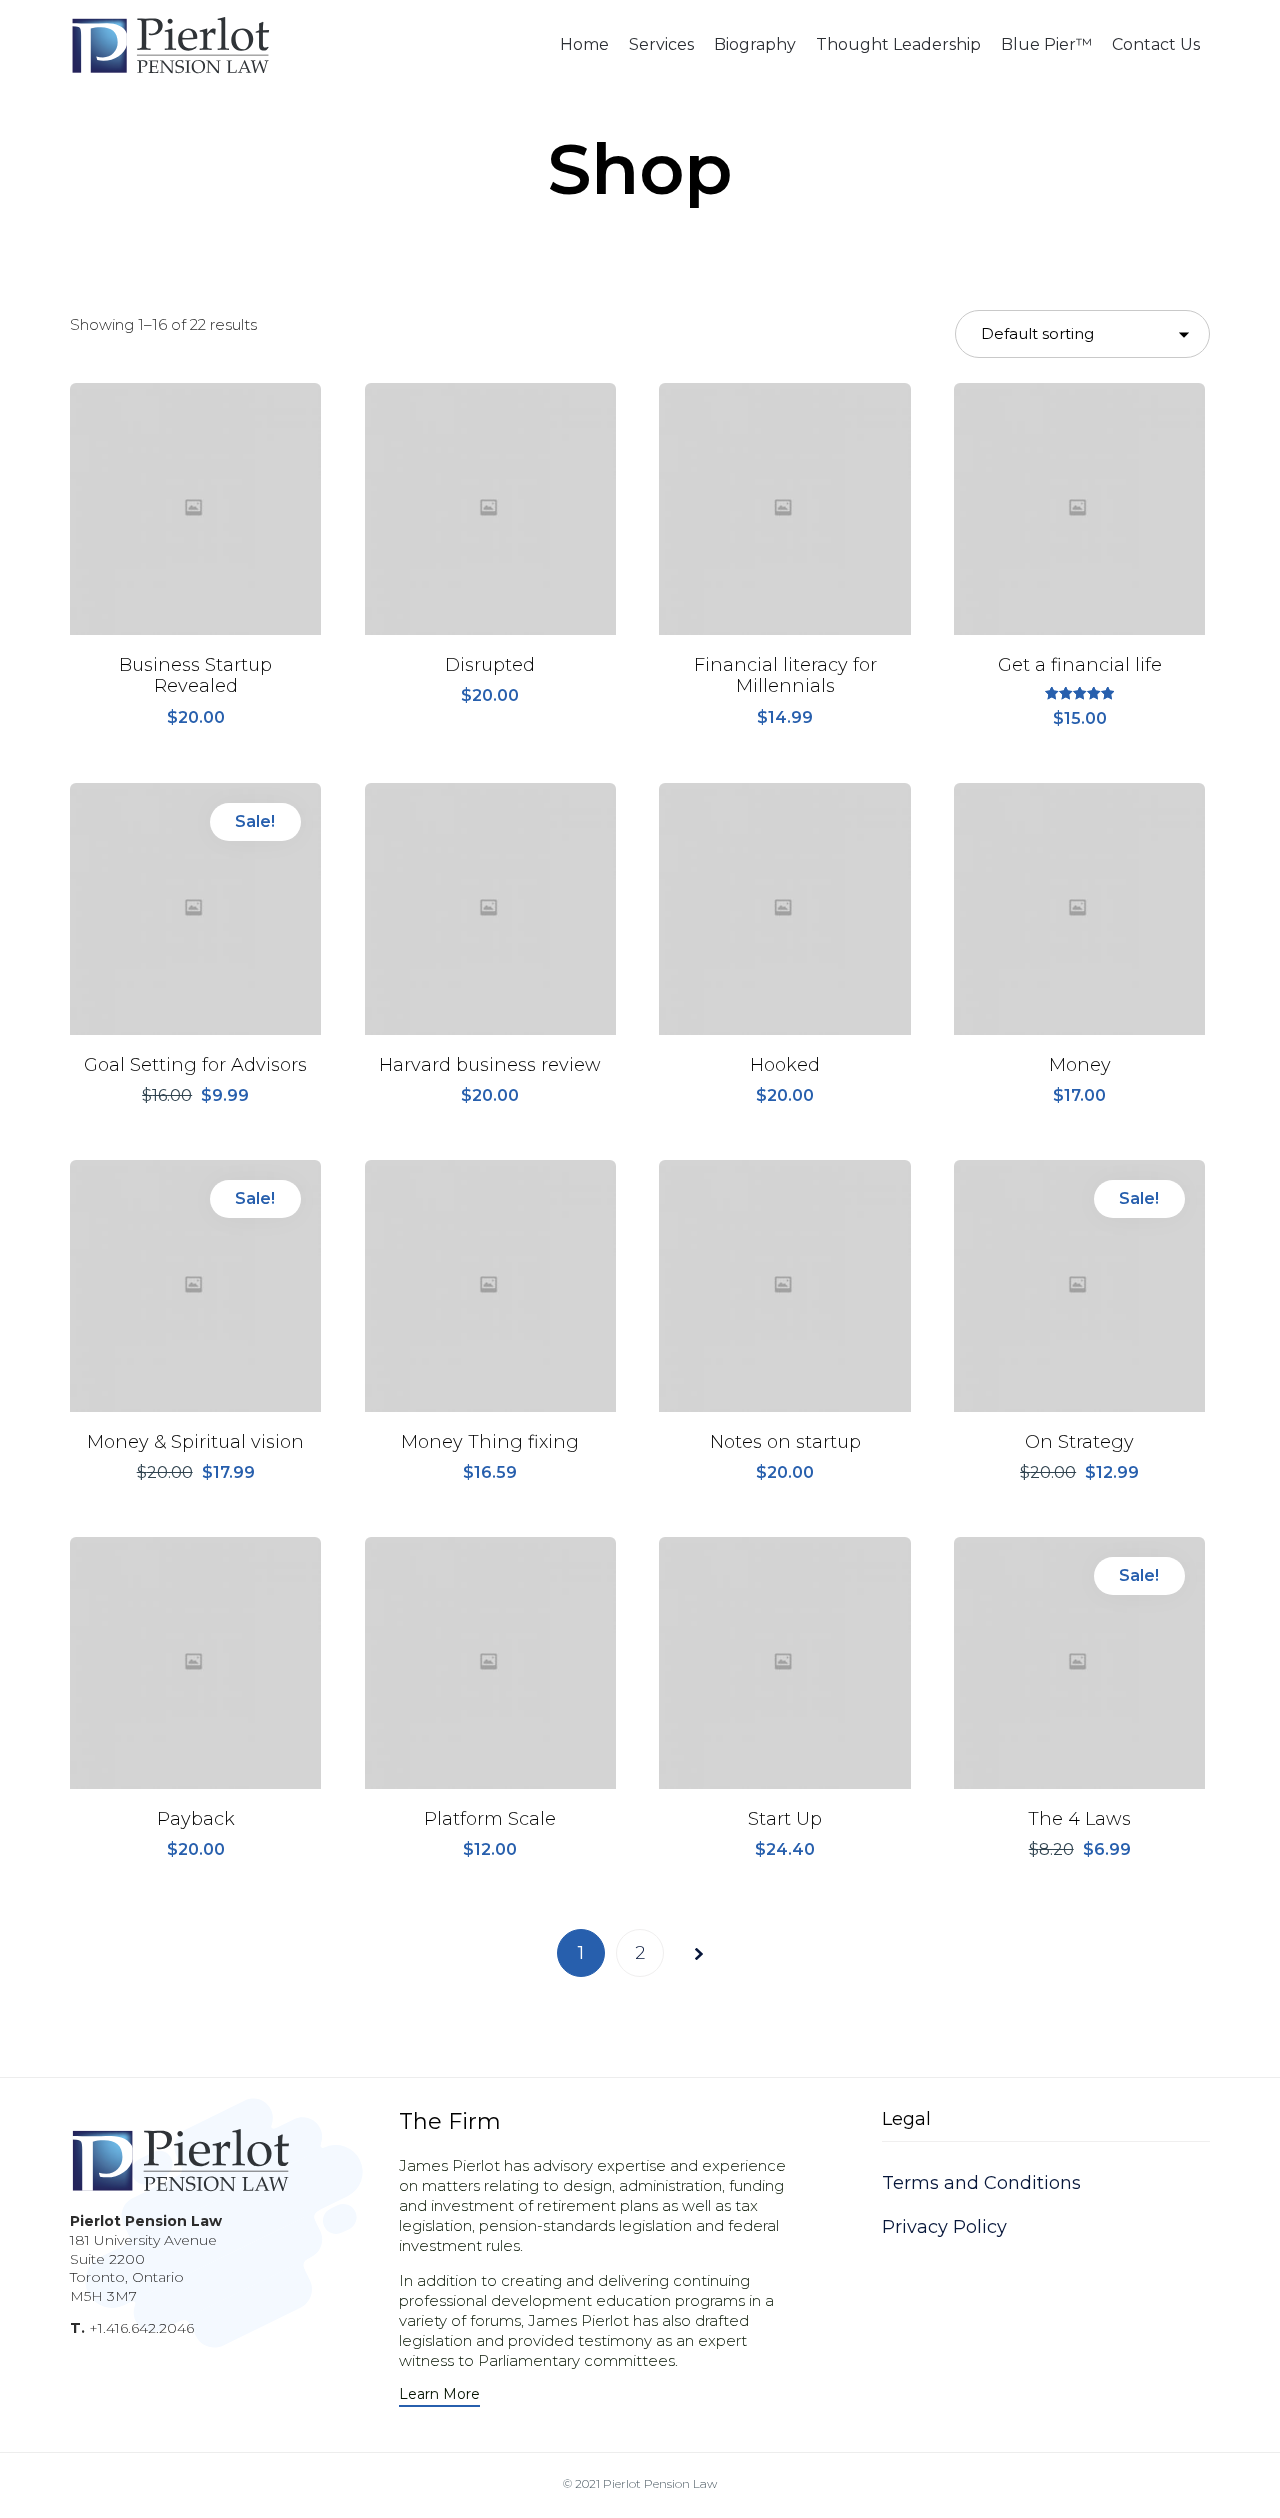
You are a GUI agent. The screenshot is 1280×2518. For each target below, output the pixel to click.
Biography (755, 44)
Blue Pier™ (1046, 44)
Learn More (439, 2394)
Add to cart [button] (196, 632)
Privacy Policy (944, 2227)
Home (584, 44)
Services (661, 44)
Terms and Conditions (981, 2183)
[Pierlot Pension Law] (170, 45)
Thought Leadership (898, 44)
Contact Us (1156, 44)
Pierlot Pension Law (660, 2483)
